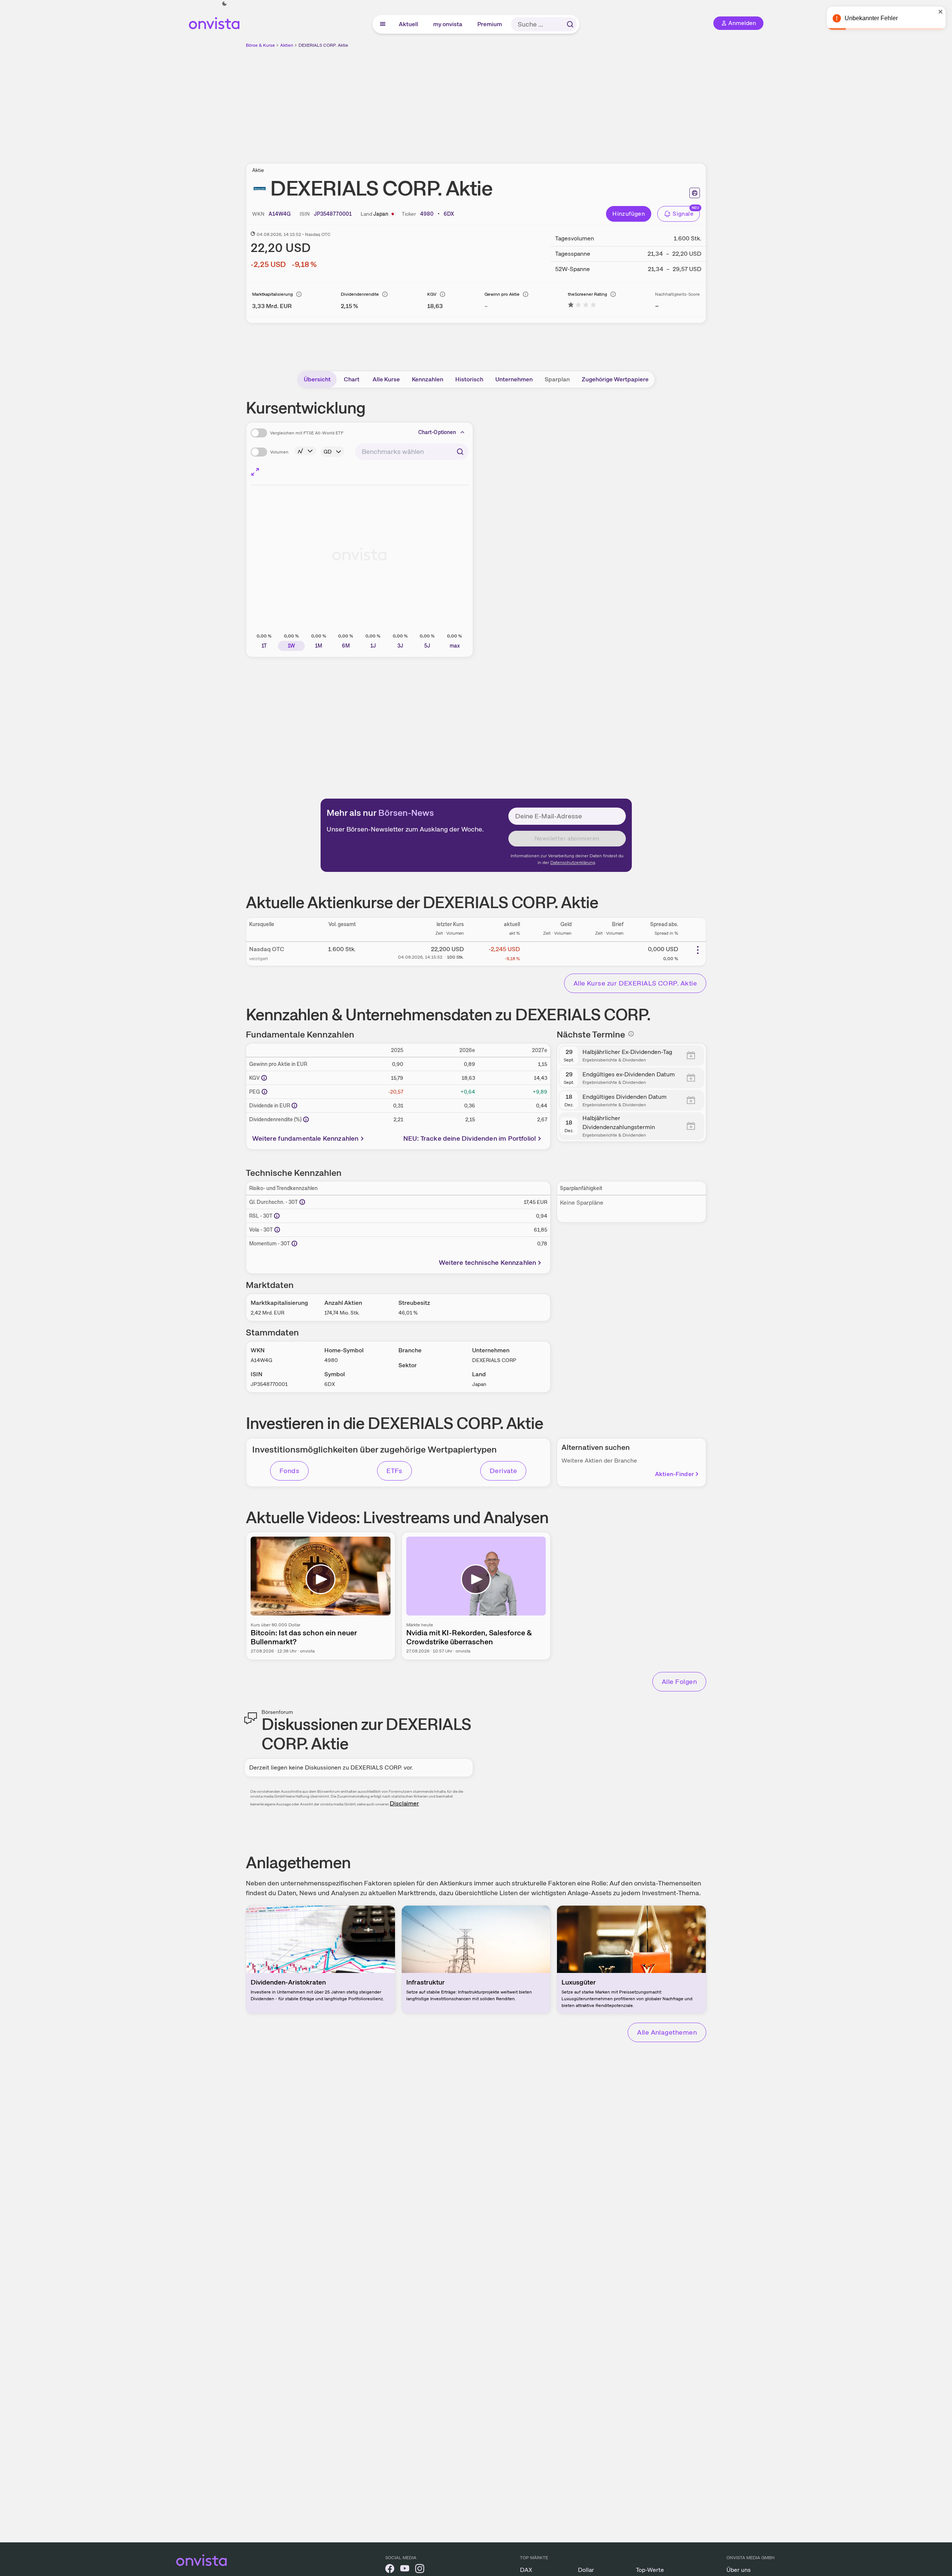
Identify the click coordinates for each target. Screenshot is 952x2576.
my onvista (448, 24)
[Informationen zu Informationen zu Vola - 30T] (277, 1230)
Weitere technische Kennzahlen (487, 1262)
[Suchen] (570, 24)
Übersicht (317, 379)
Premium (490, 24)
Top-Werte (650, 2570)
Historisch (469, 379)
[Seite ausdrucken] (695, 193)
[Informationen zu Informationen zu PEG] (264, 1092)
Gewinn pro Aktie (502, 294)
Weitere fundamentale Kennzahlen (305, 1138)
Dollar (586, 2570)
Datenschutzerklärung (573, 863)
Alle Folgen (679, 1682)
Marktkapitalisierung (273, 294)
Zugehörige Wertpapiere (615, 379)
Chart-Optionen (437, 432)
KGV (432, 294)
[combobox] (412, 452)
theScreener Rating (587, 294)
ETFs (394, 1471)
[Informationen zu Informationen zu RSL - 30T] (277, 1216)
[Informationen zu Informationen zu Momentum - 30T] (294, 1244)
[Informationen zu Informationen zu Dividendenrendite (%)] (306, 1119)
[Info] (299, 294)
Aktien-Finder (674, 1474)
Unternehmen (514, 379)
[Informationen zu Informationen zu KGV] (264, 1078)
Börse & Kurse (260, 45)
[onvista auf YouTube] (405, 2570)
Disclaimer (404, 1803)
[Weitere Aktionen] (698, 950)
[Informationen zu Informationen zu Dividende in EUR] (294, 1106)
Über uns (739, 2570)
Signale (683, 214)
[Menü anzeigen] (383, 24)
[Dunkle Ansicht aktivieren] (224, 4)
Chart (352, 379)
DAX (526, 2570)
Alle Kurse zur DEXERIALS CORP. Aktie (635, 983)
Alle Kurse (386, 379)
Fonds (289, 1471)
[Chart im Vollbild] (255, 472)
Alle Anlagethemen (667, 2032)
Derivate (503, 1471)
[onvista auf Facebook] (390, 2570)
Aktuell (409, 24)
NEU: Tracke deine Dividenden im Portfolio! (470, 1138)
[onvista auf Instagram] (420, 2570)
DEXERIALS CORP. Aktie (323, 45)
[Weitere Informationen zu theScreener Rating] (582, 306)
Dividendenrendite (360, 294)
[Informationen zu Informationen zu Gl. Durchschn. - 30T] (302, 1202)
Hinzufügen (629, 214)
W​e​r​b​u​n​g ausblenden (541, 101)
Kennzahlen (428, 379)
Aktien (287, 45)
